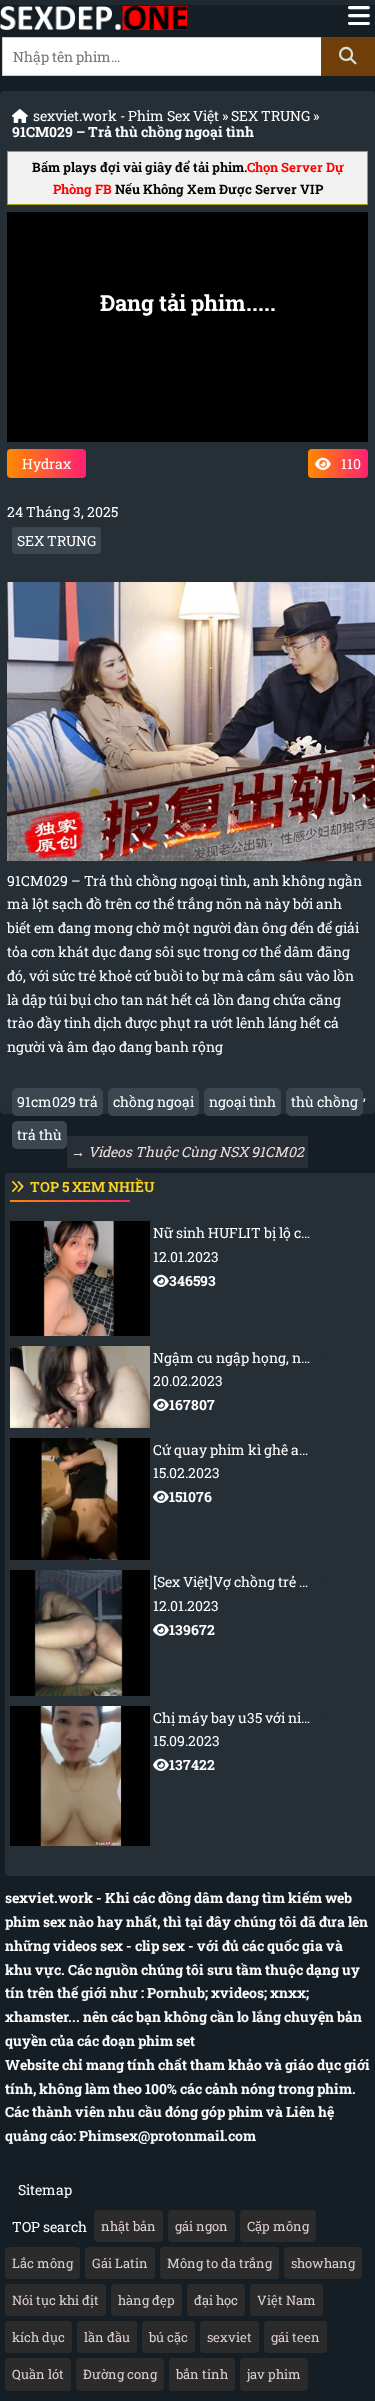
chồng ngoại (153, 1101)
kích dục (38, 2337)
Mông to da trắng (219, 2263)
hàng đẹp (146, 2300)
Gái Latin (120, 2263)
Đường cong (120, 2374)
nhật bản (128, 2226)
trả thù (39, 1134)
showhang (323, 2263)
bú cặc (168, 2337)
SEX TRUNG (270, 115)
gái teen (295, 2337)
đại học (216, 2300)
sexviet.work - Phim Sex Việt (126, 115)
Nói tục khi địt (55, 2300)
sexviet (229, 2337)
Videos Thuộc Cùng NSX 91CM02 (196, 1151)
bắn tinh (202, 2374)
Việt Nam (286, 2300)
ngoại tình (242, 1101)
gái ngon (201, 2226)
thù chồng (324, 1101)
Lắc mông (42, 2263)
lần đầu (107, 2337)
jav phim (274, 2374)
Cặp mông (278, 2226)
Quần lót (38, 2374)
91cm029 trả (57, 1101)
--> (264, 1256)
